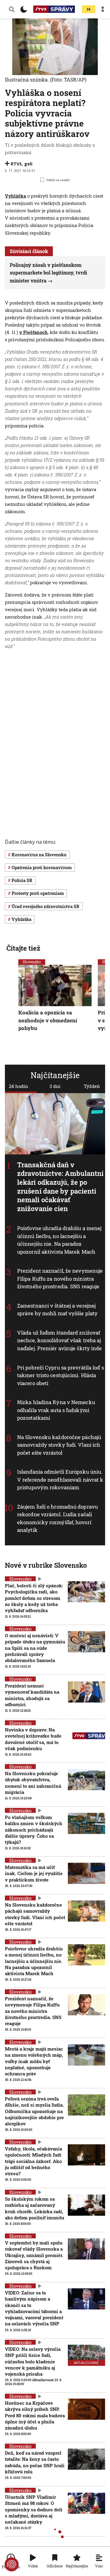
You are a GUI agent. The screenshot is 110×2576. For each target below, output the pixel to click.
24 (89, 9)
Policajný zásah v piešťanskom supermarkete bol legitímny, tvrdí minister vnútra (48, 273)
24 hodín (18, 1086)
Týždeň (92, 1086)
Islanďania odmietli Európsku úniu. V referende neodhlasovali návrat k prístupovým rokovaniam (60, 1480)
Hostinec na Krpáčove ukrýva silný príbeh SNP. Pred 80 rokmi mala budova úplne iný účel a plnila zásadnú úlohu (35, 2415)
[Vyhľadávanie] (12, 9)
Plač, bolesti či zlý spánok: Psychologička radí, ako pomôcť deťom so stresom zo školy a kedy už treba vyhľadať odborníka (34, 1598)
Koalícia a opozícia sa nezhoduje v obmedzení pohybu (48, 1020)
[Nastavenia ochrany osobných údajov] (12, 2564)
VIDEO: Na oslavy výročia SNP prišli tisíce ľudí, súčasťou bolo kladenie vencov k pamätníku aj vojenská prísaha (33, 2361)
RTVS (16, 164)
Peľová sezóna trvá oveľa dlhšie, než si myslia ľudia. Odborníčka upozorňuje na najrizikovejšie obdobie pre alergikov (34, 2111)
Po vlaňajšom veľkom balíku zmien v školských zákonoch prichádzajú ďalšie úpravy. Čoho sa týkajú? (34, 1830)
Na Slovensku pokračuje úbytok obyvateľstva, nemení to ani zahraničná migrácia (33, 1783)
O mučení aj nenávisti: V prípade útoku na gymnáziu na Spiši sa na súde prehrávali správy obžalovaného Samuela (35, 1648)
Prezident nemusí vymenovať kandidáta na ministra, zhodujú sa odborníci (32, 1695)
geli (28, 164)
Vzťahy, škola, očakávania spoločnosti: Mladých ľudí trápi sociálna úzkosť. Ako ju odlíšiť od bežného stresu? (33, 2161)
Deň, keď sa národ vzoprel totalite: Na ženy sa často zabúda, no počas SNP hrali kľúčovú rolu (35, 2462)
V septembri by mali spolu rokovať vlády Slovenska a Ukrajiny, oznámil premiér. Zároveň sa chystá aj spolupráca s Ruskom (34, 2255)
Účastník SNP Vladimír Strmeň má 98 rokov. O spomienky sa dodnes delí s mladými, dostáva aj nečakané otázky (34, 2509)
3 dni (55, 1086)
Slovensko (32, 962)
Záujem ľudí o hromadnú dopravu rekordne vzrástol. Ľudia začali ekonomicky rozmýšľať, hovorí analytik (57, 1518)
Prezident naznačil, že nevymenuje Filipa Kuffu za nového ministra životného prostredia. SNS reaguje (60, 1279)
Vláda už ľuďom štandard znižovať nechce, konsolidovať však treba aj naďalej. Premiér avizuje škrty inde (60, 1340)
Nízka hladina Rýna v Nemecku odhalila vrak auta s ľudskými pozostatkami (56, 1410)
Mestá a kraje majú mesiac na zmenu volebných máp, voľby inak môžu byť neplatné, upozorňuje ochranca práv (34, 2061)
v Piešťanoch (33, 332)
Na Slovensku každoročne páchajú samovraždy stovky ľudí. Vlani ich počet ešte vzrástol (59, 1445)
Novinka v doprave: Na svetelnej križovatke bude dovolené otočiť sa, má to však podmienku (33, 1739)
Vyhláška (15, 196)
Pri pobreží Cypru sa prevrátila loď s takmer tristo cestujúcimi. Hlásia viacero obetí (61, 1375)
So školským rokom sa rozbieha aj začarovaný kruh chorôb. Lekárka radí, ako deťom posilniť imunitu (35, 2208)
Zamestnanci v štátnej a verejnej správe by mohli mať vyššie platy (57, 1310)
